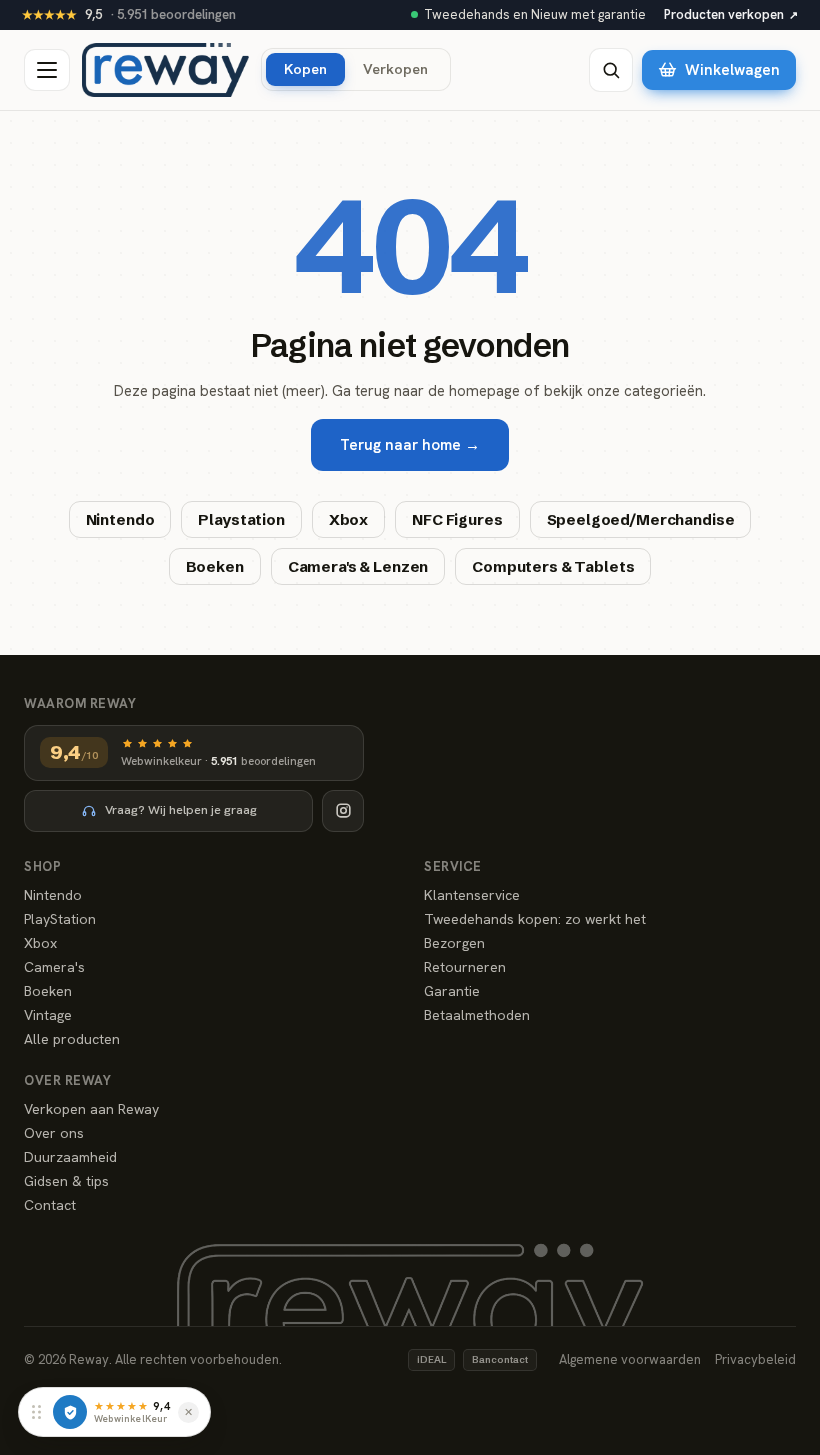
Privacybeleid (755, 1359)
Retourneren (465, 967)
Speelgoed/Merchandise (641, 519)
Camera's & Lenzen (358, 566)
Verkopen (395, 68)
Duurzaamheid (70, 1157)
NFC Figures (457, 519)
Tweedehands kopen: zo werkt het (535, 919)
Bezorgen (454, 943)
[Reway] (165, 70)
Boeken (215, 566)
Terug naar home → (410, 445)
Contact (50, 1205)
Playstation (241, 519)
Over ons (54, 1133)
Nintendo (120, 519)
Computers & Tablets (553, 566)
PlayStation (60, 919)
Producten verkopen (731, 14)
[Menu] (47, 70)
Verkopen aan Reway (91, 1109)
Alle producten (72, 1039)
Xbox (348, 519)
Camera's (54, 967)
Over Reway (67, 1080)
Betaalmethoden (477, 1015)
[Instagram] (343, 811)
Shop (42, 866)
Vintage (48, 1015)
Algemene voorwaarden (630, 1359)
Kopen (305, 68)
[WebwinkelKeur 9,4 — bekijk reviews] (70, 1412)
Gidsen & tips (66, 1181)
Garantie (452, 991)
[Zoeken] (611, 70)
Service (453, 866)
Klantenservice (472, 895)
